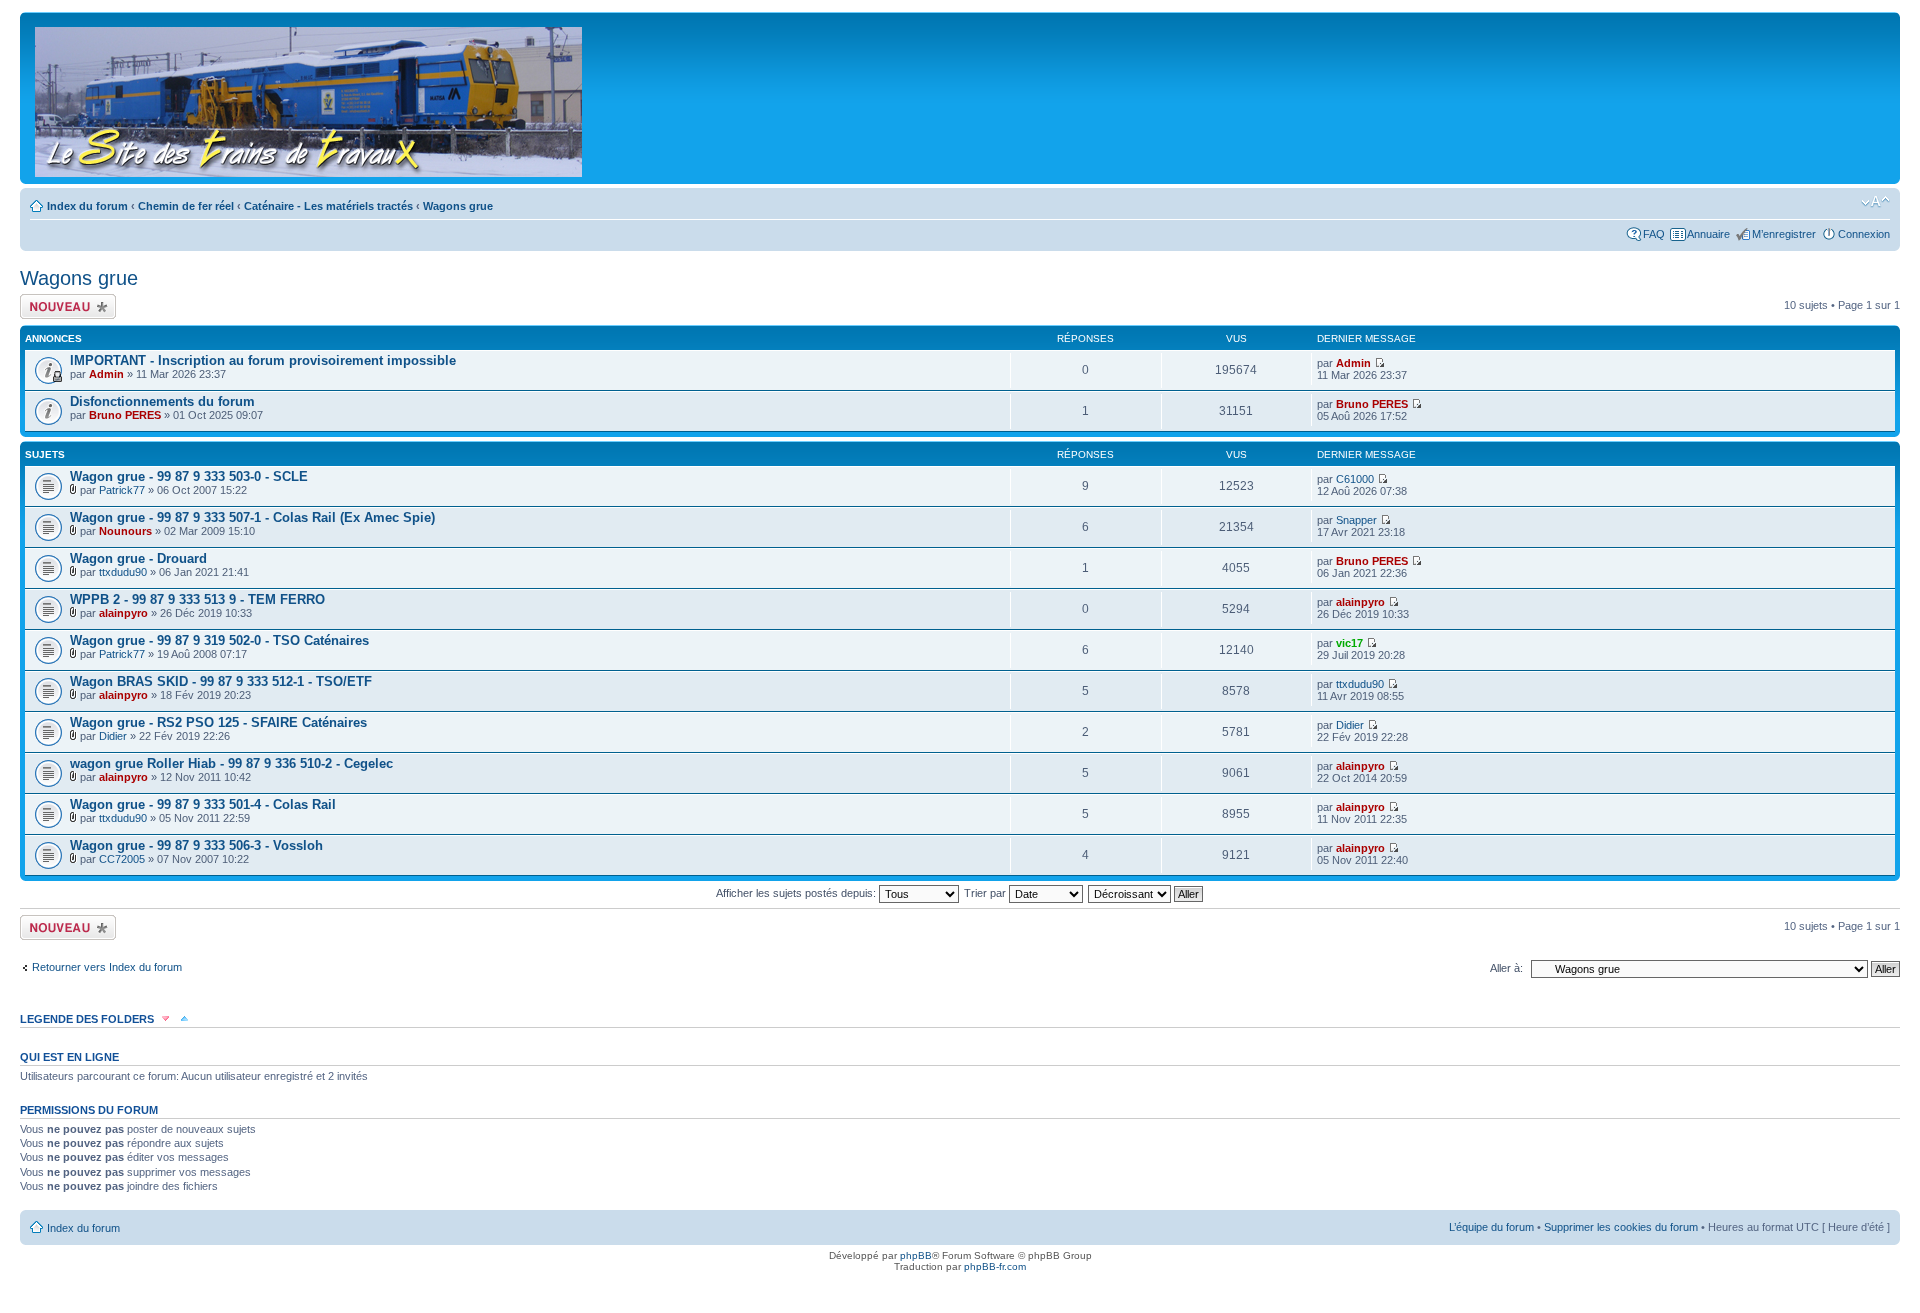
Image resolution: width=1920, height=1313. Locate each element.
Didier (113, 736)
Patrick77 (122, 490)
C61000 (1355, 479)
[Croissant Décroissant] (1146, 893)
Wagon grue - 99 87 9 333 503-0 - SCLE (189, 476)
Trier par (986, 893)
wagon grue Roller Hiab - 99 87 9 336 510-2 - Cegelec (231, 763)
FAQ (1654, 234)
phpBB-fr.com (995, 1266)
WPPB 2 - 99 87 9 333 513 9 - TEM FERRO (197, 599)
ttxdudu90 (123, 572)
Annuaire (1708, 234)
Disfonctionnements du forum (162, 401)
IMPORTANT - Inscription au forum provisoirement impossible (263, 360)
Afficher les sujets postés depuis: (797, 893)
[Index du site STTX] (310, 98)
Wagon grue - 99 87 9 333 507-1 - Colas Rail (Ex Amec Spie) (252, 517)
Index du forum (87, 206)
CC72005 (122, 859)
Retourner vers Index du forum (107, 967)
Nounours (125, 531)
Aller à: (1506, 968)
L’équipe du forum (1491, 1227)
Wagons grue (458, 206)
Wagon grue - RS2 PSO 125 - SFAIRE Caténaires (218, 722)
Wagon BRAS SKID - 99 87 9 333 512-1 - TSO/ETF (221, 681)
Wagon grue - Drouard (138, 558)
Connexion (1864, 234)
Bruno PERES (125, 415)
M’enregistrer (1784, 234)
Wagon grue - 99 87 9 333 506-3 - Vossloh (196, 845)
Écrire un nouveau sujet (64, 306)
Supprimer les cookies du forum (1621, 1227)
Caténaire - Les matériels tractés (328, 206)
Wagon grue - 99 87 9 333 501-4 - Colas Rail (203, 804)
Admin (106, 374)
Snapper (1356, 520)
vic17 (1349, 643)
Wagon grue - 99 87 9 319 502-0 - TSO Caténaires (219, 640)
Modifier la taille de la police (1875, 202)
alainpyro (123, 613)
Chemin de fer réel (186, 206)
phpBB (916, 1255)
